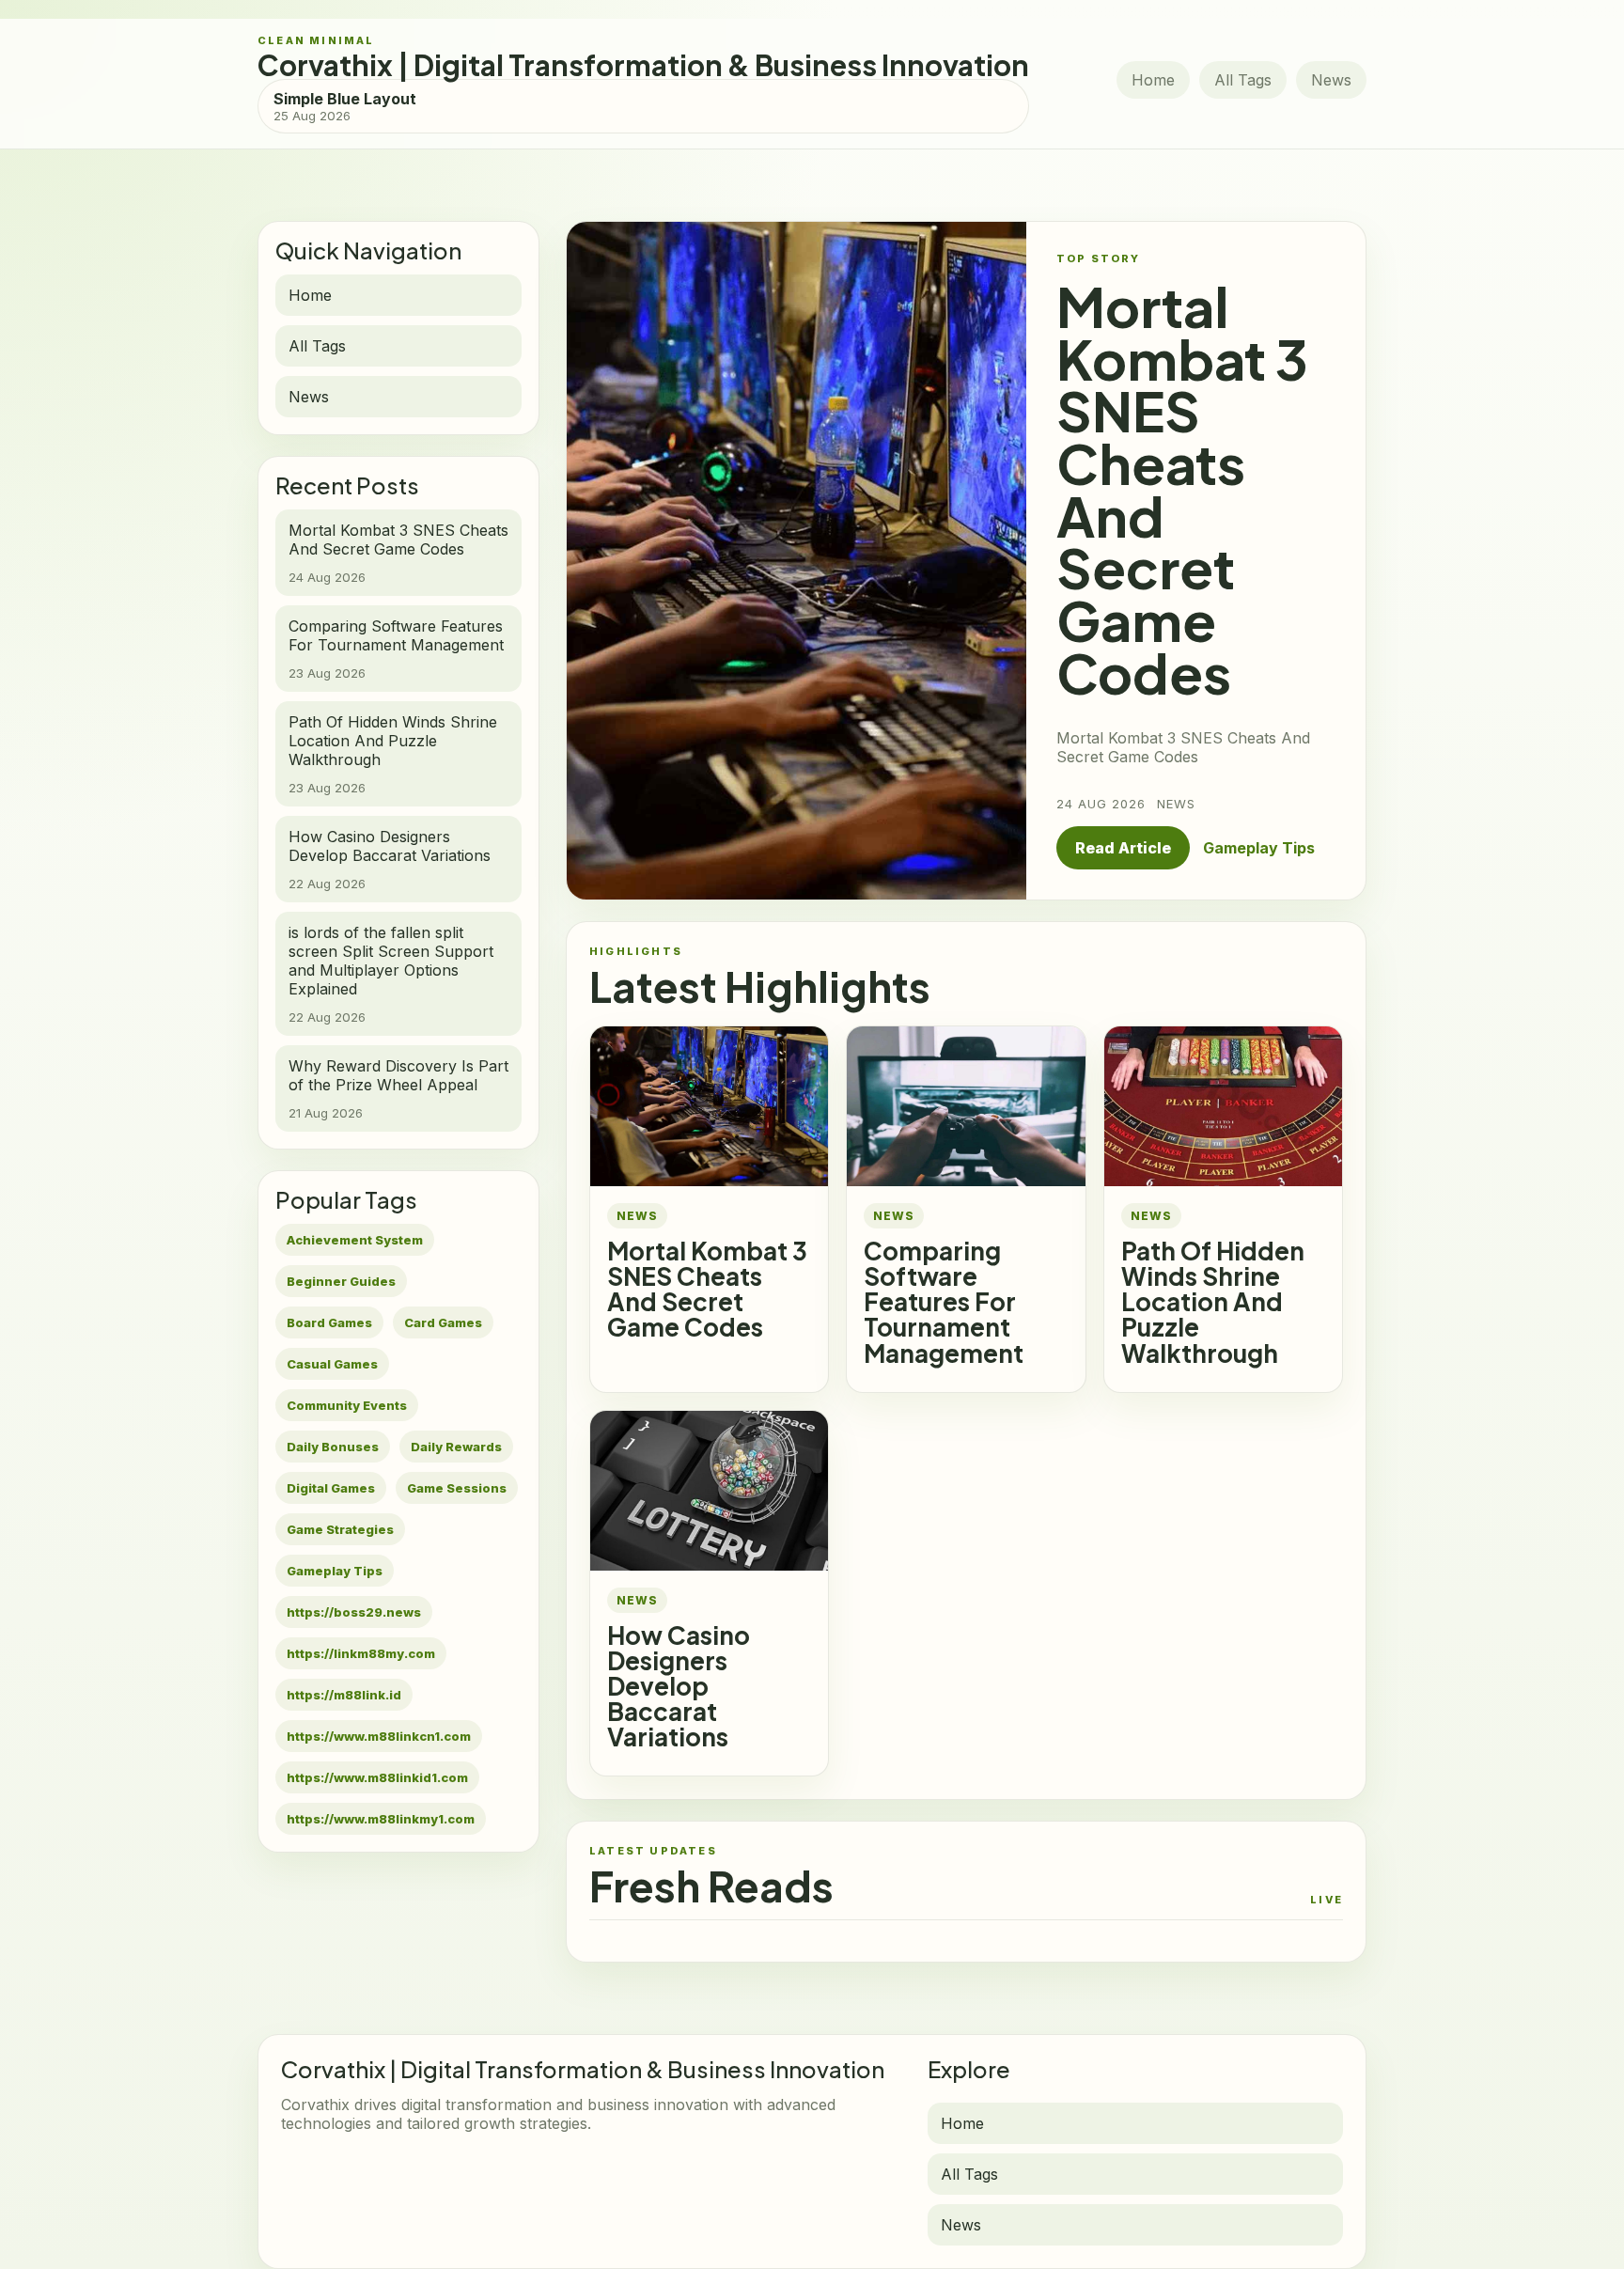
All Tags (1243, 80)
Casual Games (332, 1364)
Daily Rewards (456, 1447)
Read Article (1123, 848)
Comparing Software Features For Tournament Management (944, 1301)
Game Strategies (340, 1529)
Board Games (329, 1322)
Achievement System (355, 1240)
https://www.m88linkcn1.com (379, 1736)
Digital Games (331, 1488)
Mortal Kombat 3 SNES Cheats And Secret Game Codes (707, 1289)
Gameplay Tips (335, 1571)
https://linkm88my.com (361, 1653)
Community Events (347, 1405)
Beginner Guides (341, 1281)
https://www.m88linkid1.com (377, 1777)
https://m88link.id (344, 1695)
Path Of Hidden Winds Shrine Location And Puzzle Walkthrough (1213, 1301)
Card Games (443, 1322)
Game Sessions (457, 1488)
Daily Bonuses (333, 1447)
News (1331, 80)
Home (1153, 80)
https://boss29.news (354, 1612)
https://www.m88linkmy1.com (381, 1819)
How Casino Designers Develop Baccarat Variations (679, 1686)
